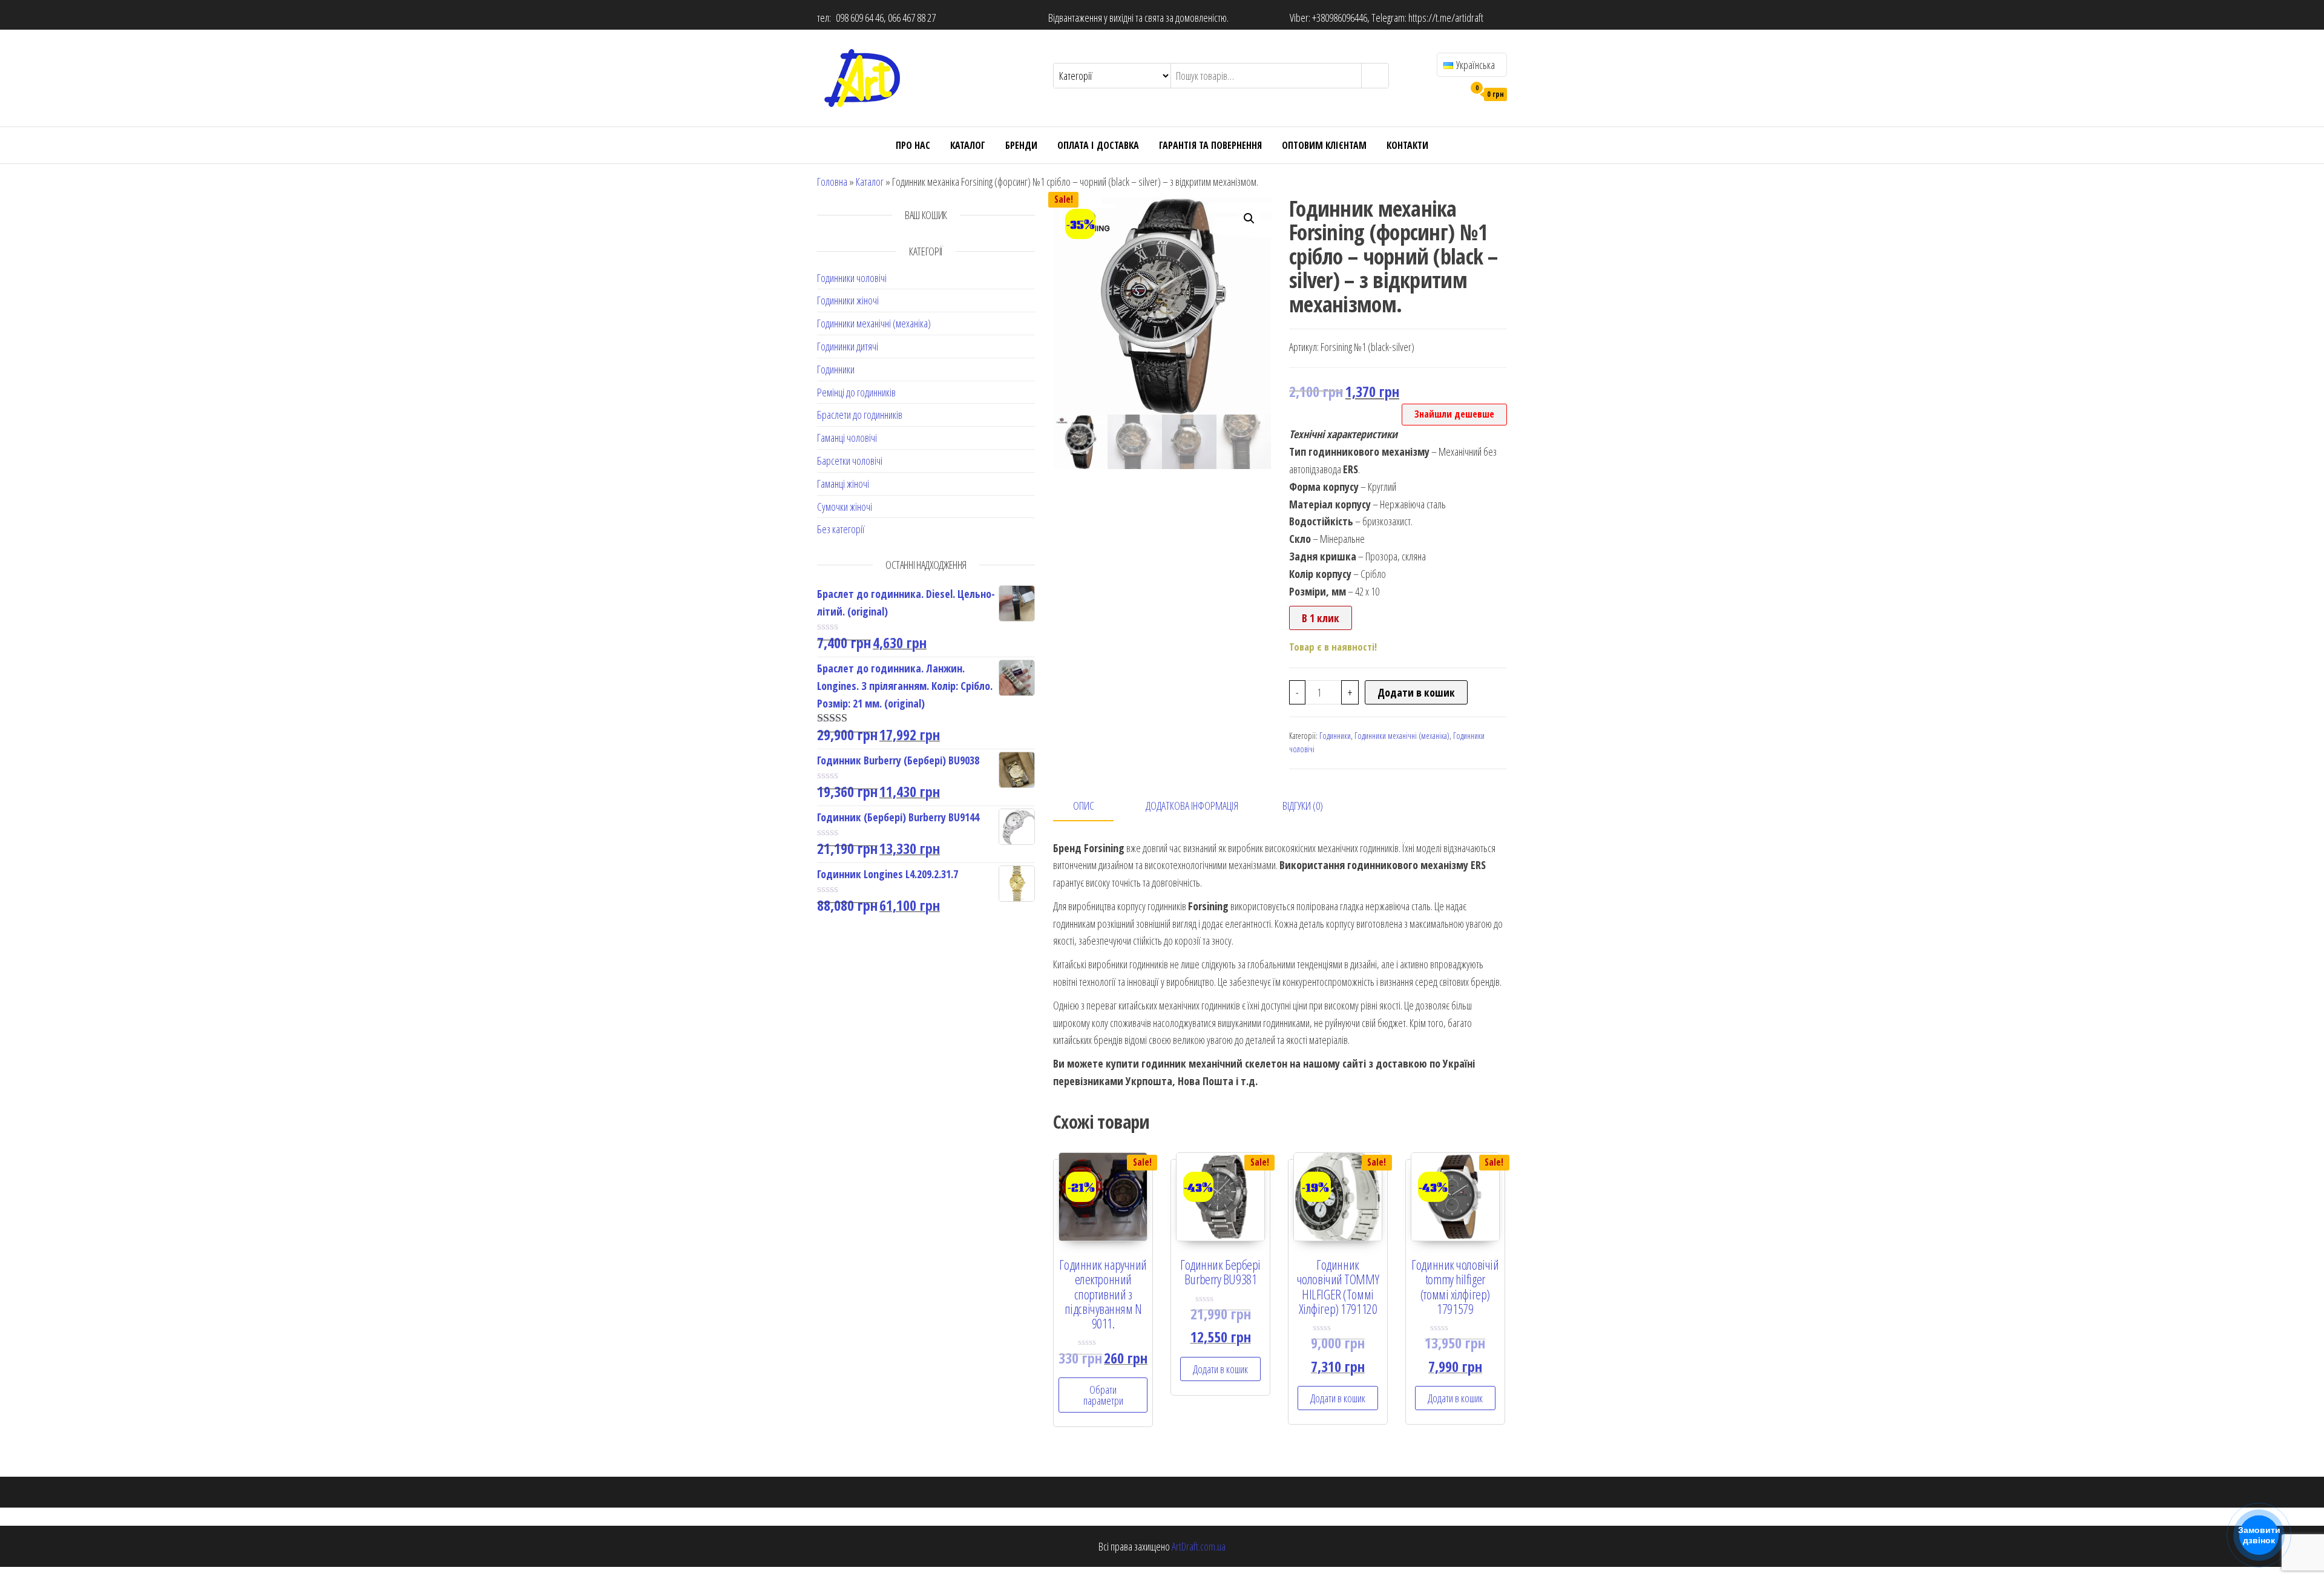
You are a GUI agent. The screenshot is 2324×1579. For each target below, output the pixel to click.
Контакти (1407, 145)
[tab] (1092, 806)
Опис (1084, 806)
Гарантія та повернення (1210, 145)
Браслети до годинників (860, 415)
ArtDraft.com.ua (1199, 1546)
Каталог (968, 145)
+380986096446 (1340, 18)
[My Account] (1452, 93)
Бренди (1021, 145)
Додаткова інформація (1192, 806)
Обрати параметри (1103, 1395)
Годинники (836, 369)
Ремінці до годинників (856, 392)
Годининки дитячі (848, 346)
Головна (832, 182)
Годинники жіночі (848, 300)
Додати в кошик (1416, 692)
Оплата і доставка (1098, 145)
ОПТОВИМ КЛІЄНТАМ (1324, 145)
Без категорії (841, 529)
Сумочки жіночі (845, 507)
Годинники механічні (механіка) (874, 323)
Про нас (913, 145)
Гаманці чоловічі (847, 438)
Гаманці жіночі (843, 484)
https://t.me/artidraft (1446, 18)
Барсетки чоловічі (850, 461)
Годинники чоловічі (852, 278)
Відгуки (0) (1303, 806)
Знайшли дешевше (1454, 414)
